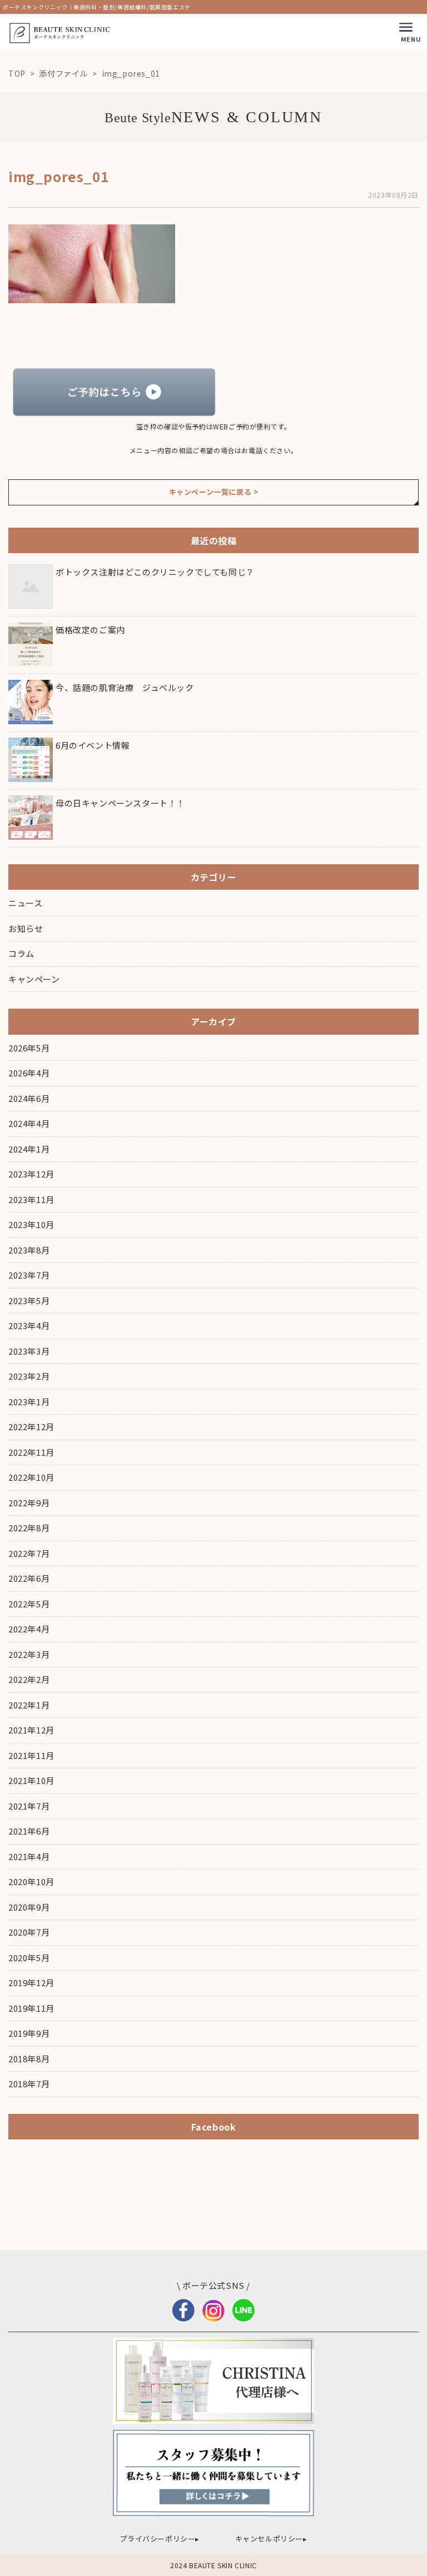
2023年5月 (29, 1300)
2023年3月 (29, 1351)
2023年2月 (29, 1376)
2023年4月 (29, 1325)
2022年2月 (29, 1679)
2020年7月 (29, 1932)
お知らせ (26, 928)
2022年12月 (31, 1427)
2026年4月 (29, 1073)
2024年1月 (29, 1149)
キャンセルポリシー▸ (271, 2539)
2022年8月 (29, 1528)
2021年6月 (29, 1831)
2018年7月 (29, 2084)
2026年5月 (29, 1048)
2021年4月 (29, 1856)
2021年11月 (31, 1755)
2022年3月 (29, 1654)
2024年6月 (29, 1098)
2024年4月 (29, 1123)
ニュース (25, 903)
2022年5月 (29, 1604)
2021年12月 (31, 1730)
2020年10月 (31, 1881)
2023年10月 (31, 1224)
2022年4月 (29, 1629)
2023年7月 (29, 1275)
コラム (21, 953)
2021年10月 (31, 1780)
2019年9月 (29, 2033)
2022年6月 (29, 1578)
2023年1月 (29, 1402)
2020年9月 (29, 1907)
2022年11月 (31, 1452)
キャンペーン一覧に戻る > (214, 492)
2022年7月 (29, 1553)
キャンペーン (34, 979)
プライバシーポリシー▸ (160, 2539)
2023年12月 (31, 1174)
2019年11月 (31, 2008)
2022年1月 (29, 1705)
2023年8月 (29, 1250)
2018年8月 (29, 2059)
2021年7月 (29, 1806)
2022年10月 (31, 1477)
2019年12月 (31, 1983)
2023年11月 (31, 1199)
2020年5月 (29, 1958)
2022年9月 (29, 1503)
